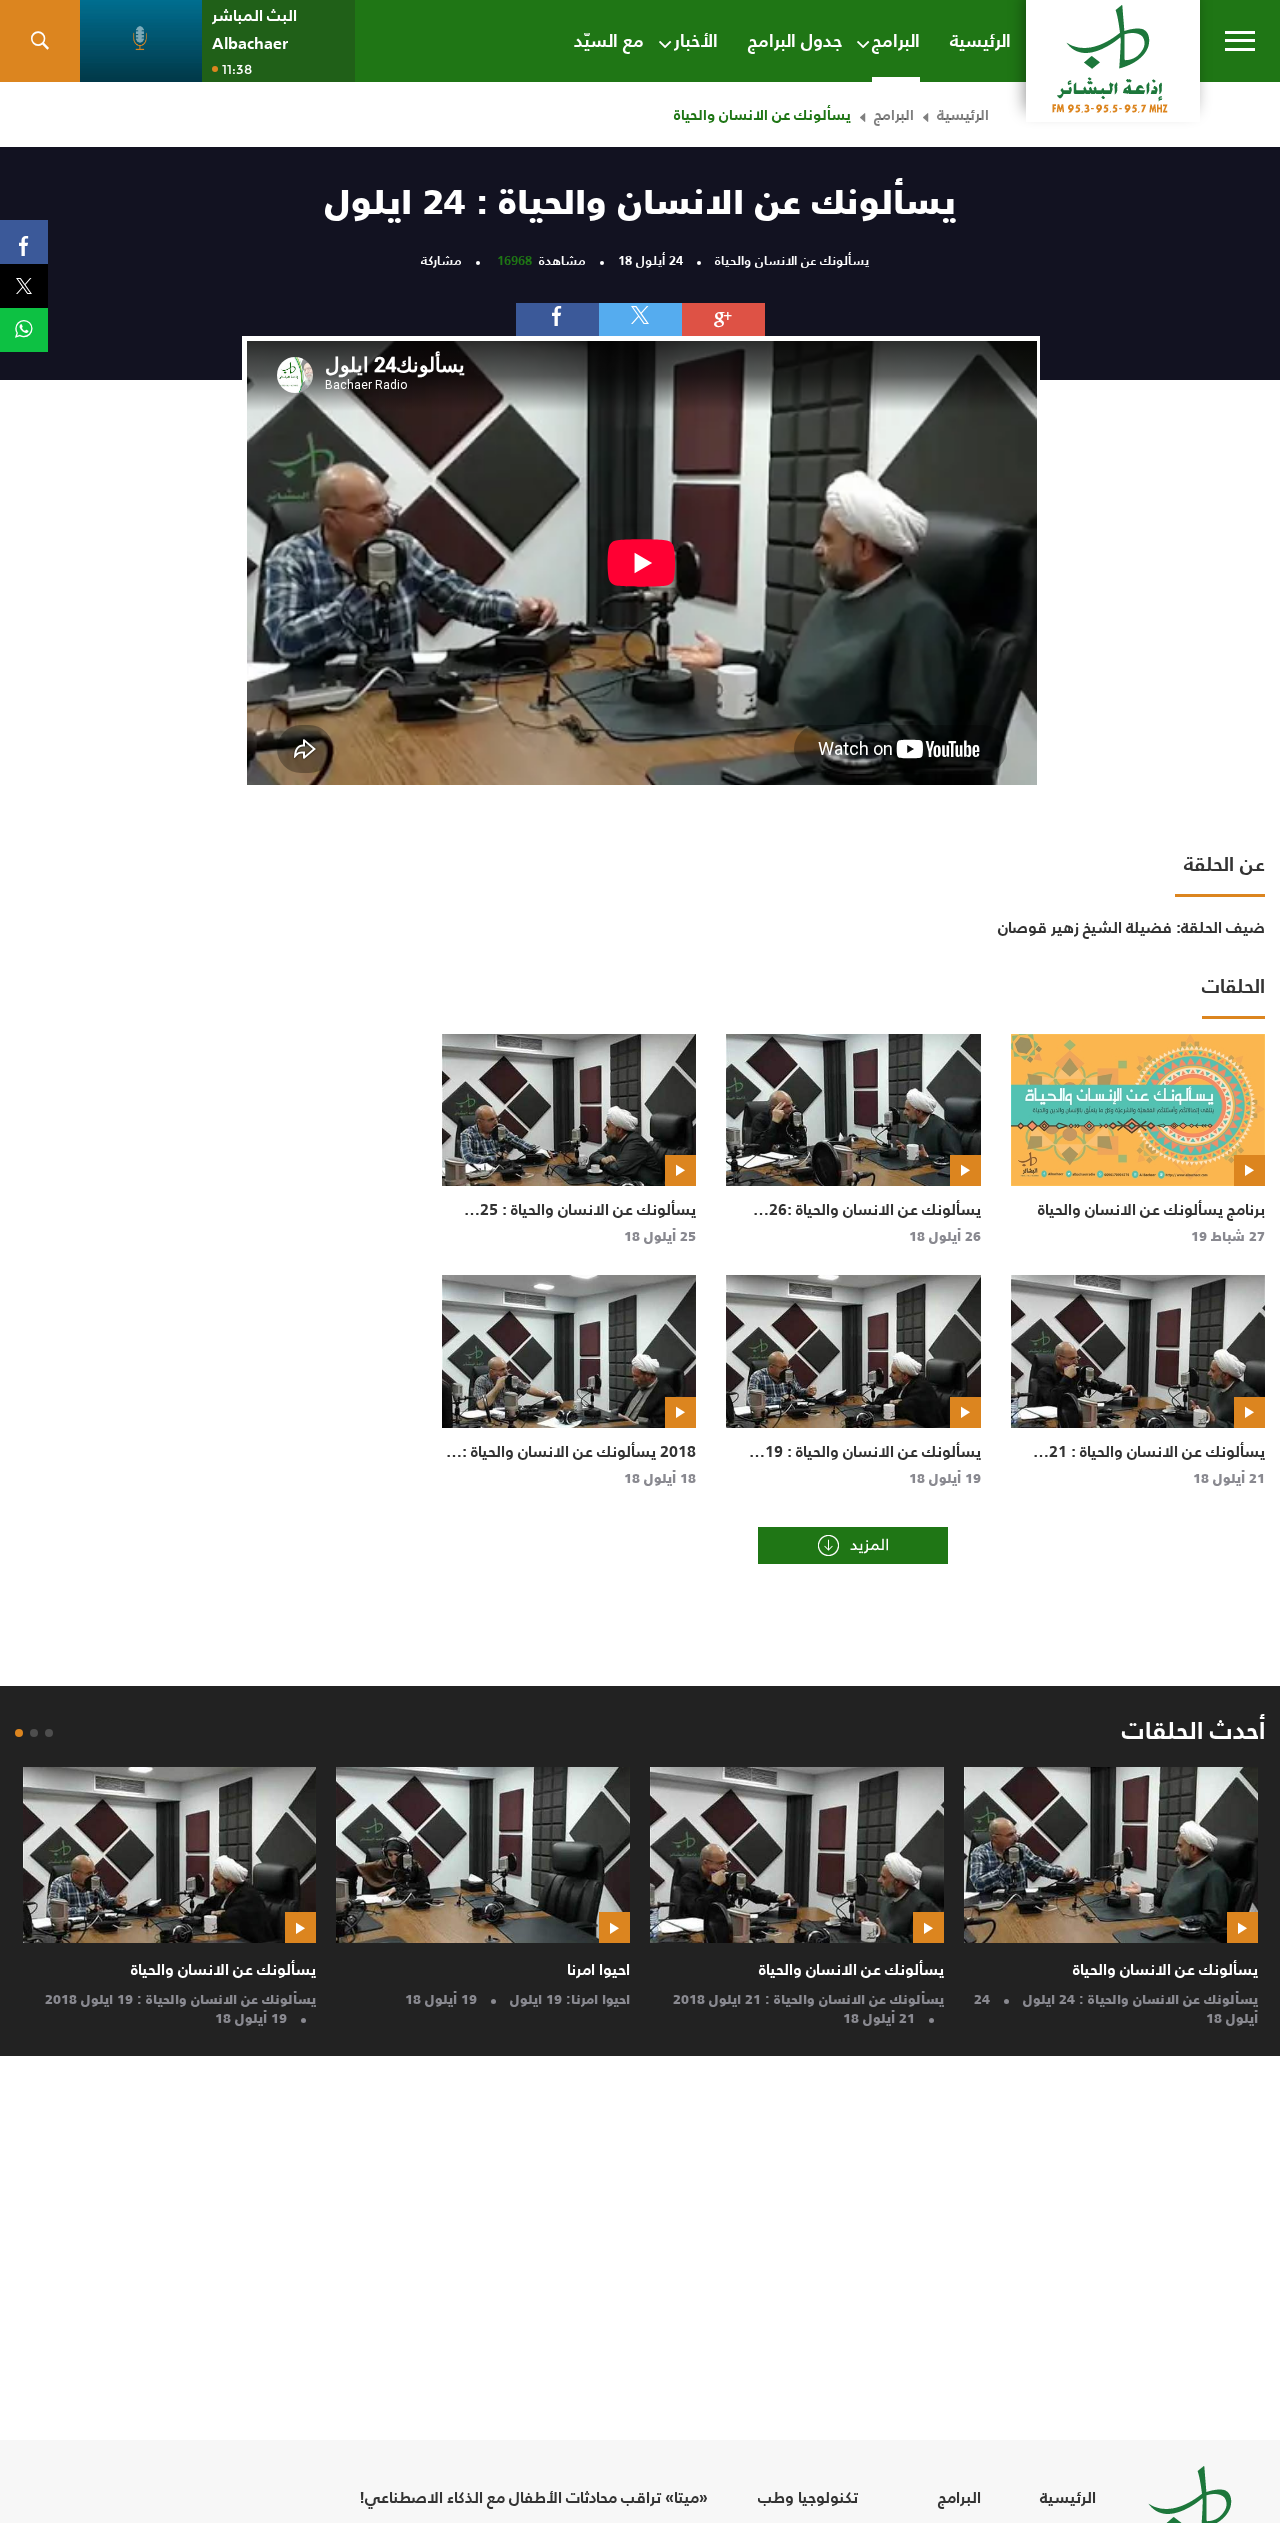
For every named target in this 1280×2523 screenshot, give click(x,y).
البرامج (894, 114)
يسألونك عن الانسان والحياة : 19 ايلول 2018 (873, 1462)
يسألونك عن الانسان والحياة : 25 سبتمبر (588, 1220)
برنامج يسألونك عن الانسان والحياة (1151, 1209)
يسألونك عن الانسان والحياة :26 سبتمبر (875, 1220)
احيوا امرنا (598, 1969)
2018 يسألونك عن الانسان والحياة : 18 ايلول (579, 1462)
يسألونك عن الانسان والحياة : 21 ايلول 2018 (1157, 1462)
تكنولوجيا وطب (808, 2497)
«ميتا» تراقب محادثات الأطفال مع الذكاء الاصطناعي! (533, 2497)
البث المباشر (254, 15)
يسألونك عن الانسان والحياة (1165, 1969)
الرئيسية (963, 114)
